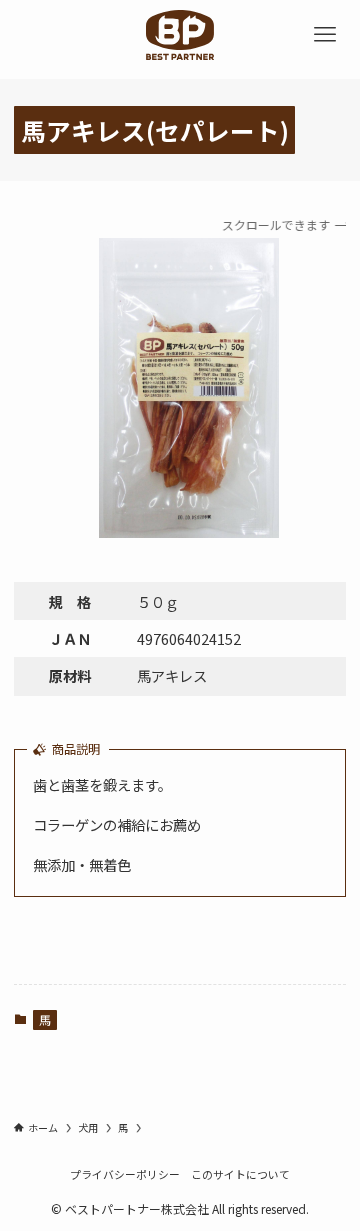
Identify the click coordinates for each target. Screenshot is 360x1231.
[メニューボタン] (325, 35)
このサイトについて (240, 1174)
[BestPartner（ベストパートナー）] (180, 35)
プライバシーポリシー (125, 1174)
